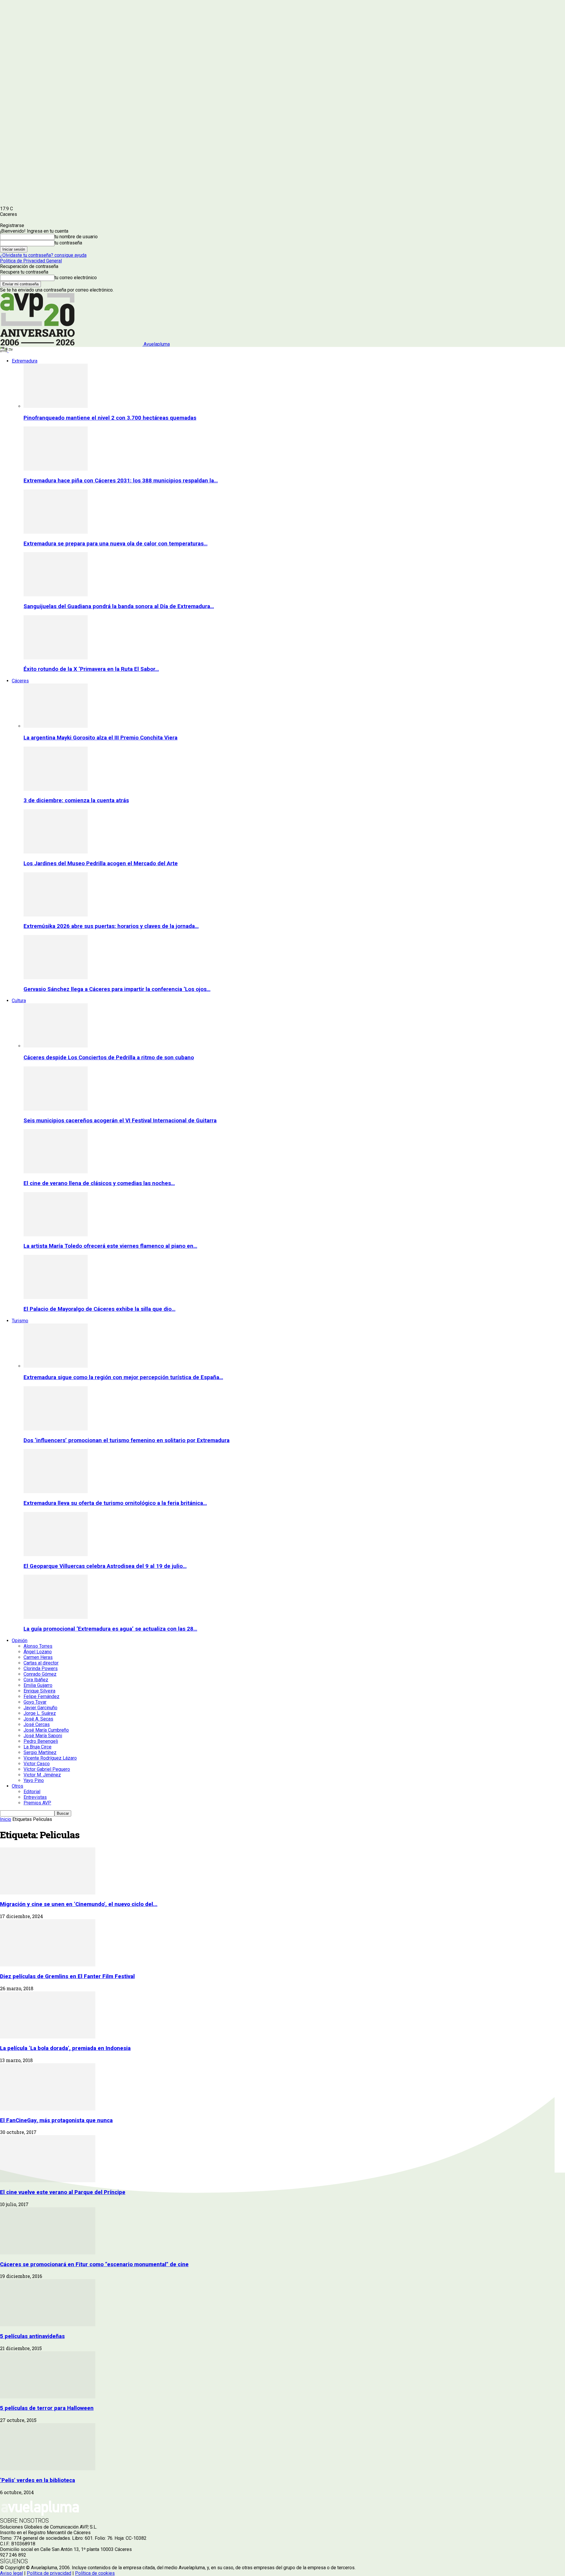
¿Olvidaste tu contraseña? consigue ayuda (43, 255)
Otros (18, 1786)
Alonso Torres (38, 1646)
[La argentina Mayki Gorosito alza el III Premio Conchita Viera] (56, 726)
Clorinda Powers (41, 1668)
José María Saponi (43, 1736)
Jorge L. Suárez (40, 1713)
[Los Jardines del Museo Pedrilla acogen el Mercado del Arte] (56, 852)
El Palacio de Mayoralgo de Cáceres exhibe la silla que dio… (99, 1309)
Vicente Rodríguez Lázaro (50, 1758)
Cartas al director (41, 1663)
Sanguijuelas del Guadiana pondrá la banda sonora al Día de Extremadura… (119, 606)
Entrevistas (35, 1797)
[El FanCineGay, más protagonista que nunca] (48, 2109)
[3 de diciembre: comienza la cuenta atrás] (56, 789)
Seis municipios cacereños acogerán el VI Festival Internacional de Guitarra (120, 1121)
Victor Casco (37, 1764)
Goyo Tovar (35, 1702)
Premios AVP (37, 1803)
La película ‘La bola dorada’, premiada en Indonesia (65, 2048)
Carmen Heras (38, 1657)
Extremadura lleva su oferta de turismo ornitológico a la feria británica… (115, 1503)
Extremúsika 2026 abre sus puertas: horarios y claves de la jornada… (111, 926)
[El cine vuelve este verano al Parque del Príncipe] (48, 2181)
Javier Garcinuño (40, 1708)
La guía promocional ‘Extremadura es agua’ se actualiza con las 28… (110, 1629)
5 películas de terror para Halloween (47, 2408)
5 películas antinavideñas (32, 2336)
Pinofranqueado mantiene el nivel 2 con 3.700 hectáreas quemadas (110, 418)
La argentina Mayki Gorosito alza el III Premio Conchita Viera (100, 738)
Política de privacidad (49, 2573)
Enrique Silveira (39, 1691)
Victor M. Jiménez (42, 1775)
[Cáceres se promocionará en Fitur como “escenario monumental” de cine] (48, 2253)
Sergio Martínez (40, 1752)
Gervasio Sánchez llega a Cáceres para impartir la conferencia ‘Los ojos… (117, 989)
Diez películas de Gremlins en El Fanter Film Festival (67, 1976)
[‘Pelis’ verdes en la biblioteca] (48, 2469)
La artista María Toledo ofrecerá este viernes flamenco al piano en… (110, 1246)
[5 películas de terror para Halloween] (48, 2397)
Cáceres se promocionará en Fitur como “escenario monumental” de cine (94, 2264)
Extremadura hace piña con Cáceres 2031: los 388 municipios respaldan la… (121, 481)
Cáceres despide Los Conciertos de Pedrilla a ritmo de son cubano (109, 1058)
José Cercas (37, 1724)
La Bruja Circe (38, 1747)
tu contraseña (68, 243)
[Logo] (4, 351)
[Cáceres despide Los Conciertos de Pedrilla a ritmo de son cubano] (56, 1046)
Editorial (32, 1792)
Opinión (20, 1641)
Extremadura (25, 361)
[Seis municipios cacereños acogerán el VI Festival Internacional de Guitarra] (56, 1109)
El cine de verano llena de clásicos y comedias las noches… (99, 1183)
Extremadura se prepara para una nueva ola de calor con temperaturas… (116, 544)
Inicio (6, 1819)
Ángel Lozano (38, 1652)
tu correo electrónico (76, 278)
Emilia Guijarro (38, 1685)
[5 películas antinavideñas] (48, 2325)
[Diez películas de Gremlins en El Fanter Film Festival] (48, 1965)
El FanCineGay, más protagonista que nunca (56, 2120)
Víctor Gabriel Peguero (47, 1769)
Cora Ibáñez (36, 1680)
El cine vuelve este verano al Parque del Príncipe (63, 2192)
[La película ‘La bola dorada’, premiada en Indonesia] (48, 2037)
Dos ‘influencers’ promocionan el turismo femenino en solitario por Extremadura (127, 1440)
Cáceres (20, 681)
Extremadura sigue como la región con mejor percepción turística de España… (123, 1377)
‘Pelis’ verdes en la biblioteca (38, 2480)
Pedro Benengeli (41, 1741)
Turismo (20, 1321)
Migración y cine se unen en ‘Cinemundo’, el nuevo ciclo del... (79, 1904)
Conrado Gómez (40, 1674)
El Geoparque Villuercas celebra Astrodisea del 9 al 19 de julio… (105, 1566)
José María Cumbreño (46, 1730)
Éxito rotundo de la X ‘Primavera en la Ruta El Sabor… (91, 669)
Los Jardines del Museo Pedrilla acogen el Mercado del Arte (101, 863)
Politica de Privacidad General (31, 261)
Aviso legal (11, 2573)
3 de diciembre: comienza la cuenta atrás (76, 800)
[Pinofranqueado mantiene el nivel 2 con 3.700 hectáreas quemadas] (56, 406)
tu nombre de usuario (76, 237)
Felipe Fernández (41, 1696)
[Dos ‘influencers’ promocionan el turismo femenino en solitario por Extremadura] (56, 1429)
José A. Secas (38, 1719)
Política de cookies (95, 2573)
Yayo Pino (34, 1780)
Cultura (19, 1001)
